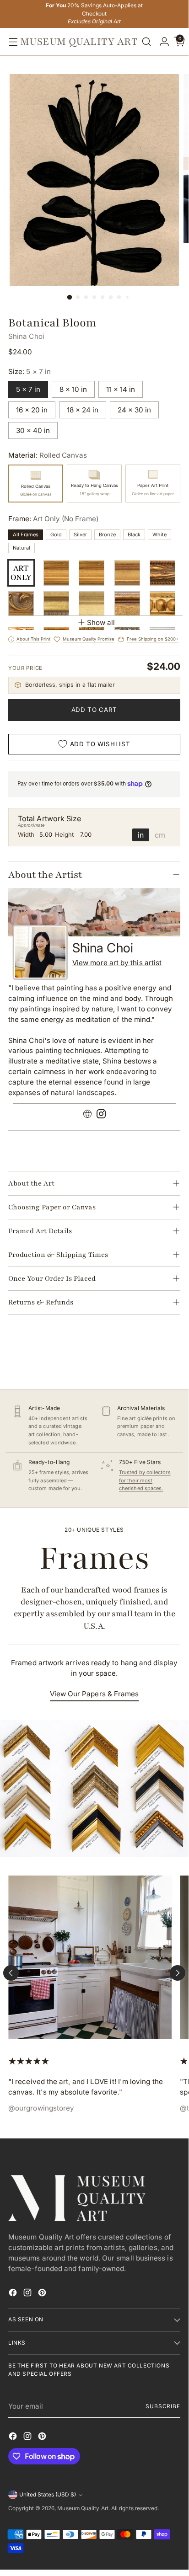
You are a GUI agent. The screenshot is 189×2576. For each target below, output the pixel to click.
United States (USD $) (48, 2495)
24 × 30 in (134, 410)
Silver (80, 534)
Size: (30, 371)
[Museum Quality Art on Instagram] (28, 2294)
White (159, 534)
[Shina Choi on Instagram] (101, 1115)
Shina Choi (26, 336)
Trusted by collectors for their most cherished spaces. (145, 1480)
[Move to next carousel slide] (178, 1973)
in (141, 835)
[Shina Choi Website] (87, 1115)
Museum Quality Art (83, 2508)
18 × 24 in (83, 410)
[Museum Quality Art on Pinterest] (43, 2294)
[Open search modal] (146, 42)
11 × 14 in (121, 389)
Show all (101, 623)
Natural (22, 548)
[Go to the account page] (162, 42)
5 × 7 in (28, 389)
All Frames (26, 534)
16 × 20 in (32, 410)
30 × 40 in (33, 430)
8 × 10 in (73, 389)
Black (134, 534)
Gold (56, 534)
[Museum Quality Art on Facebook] (14, 2294)
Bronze (107, 534)
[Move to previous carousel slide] (11, 1973)
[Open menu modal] (11, 42)
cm (160, 835)
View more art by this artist (117, 963)
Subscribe (163, 2406)
